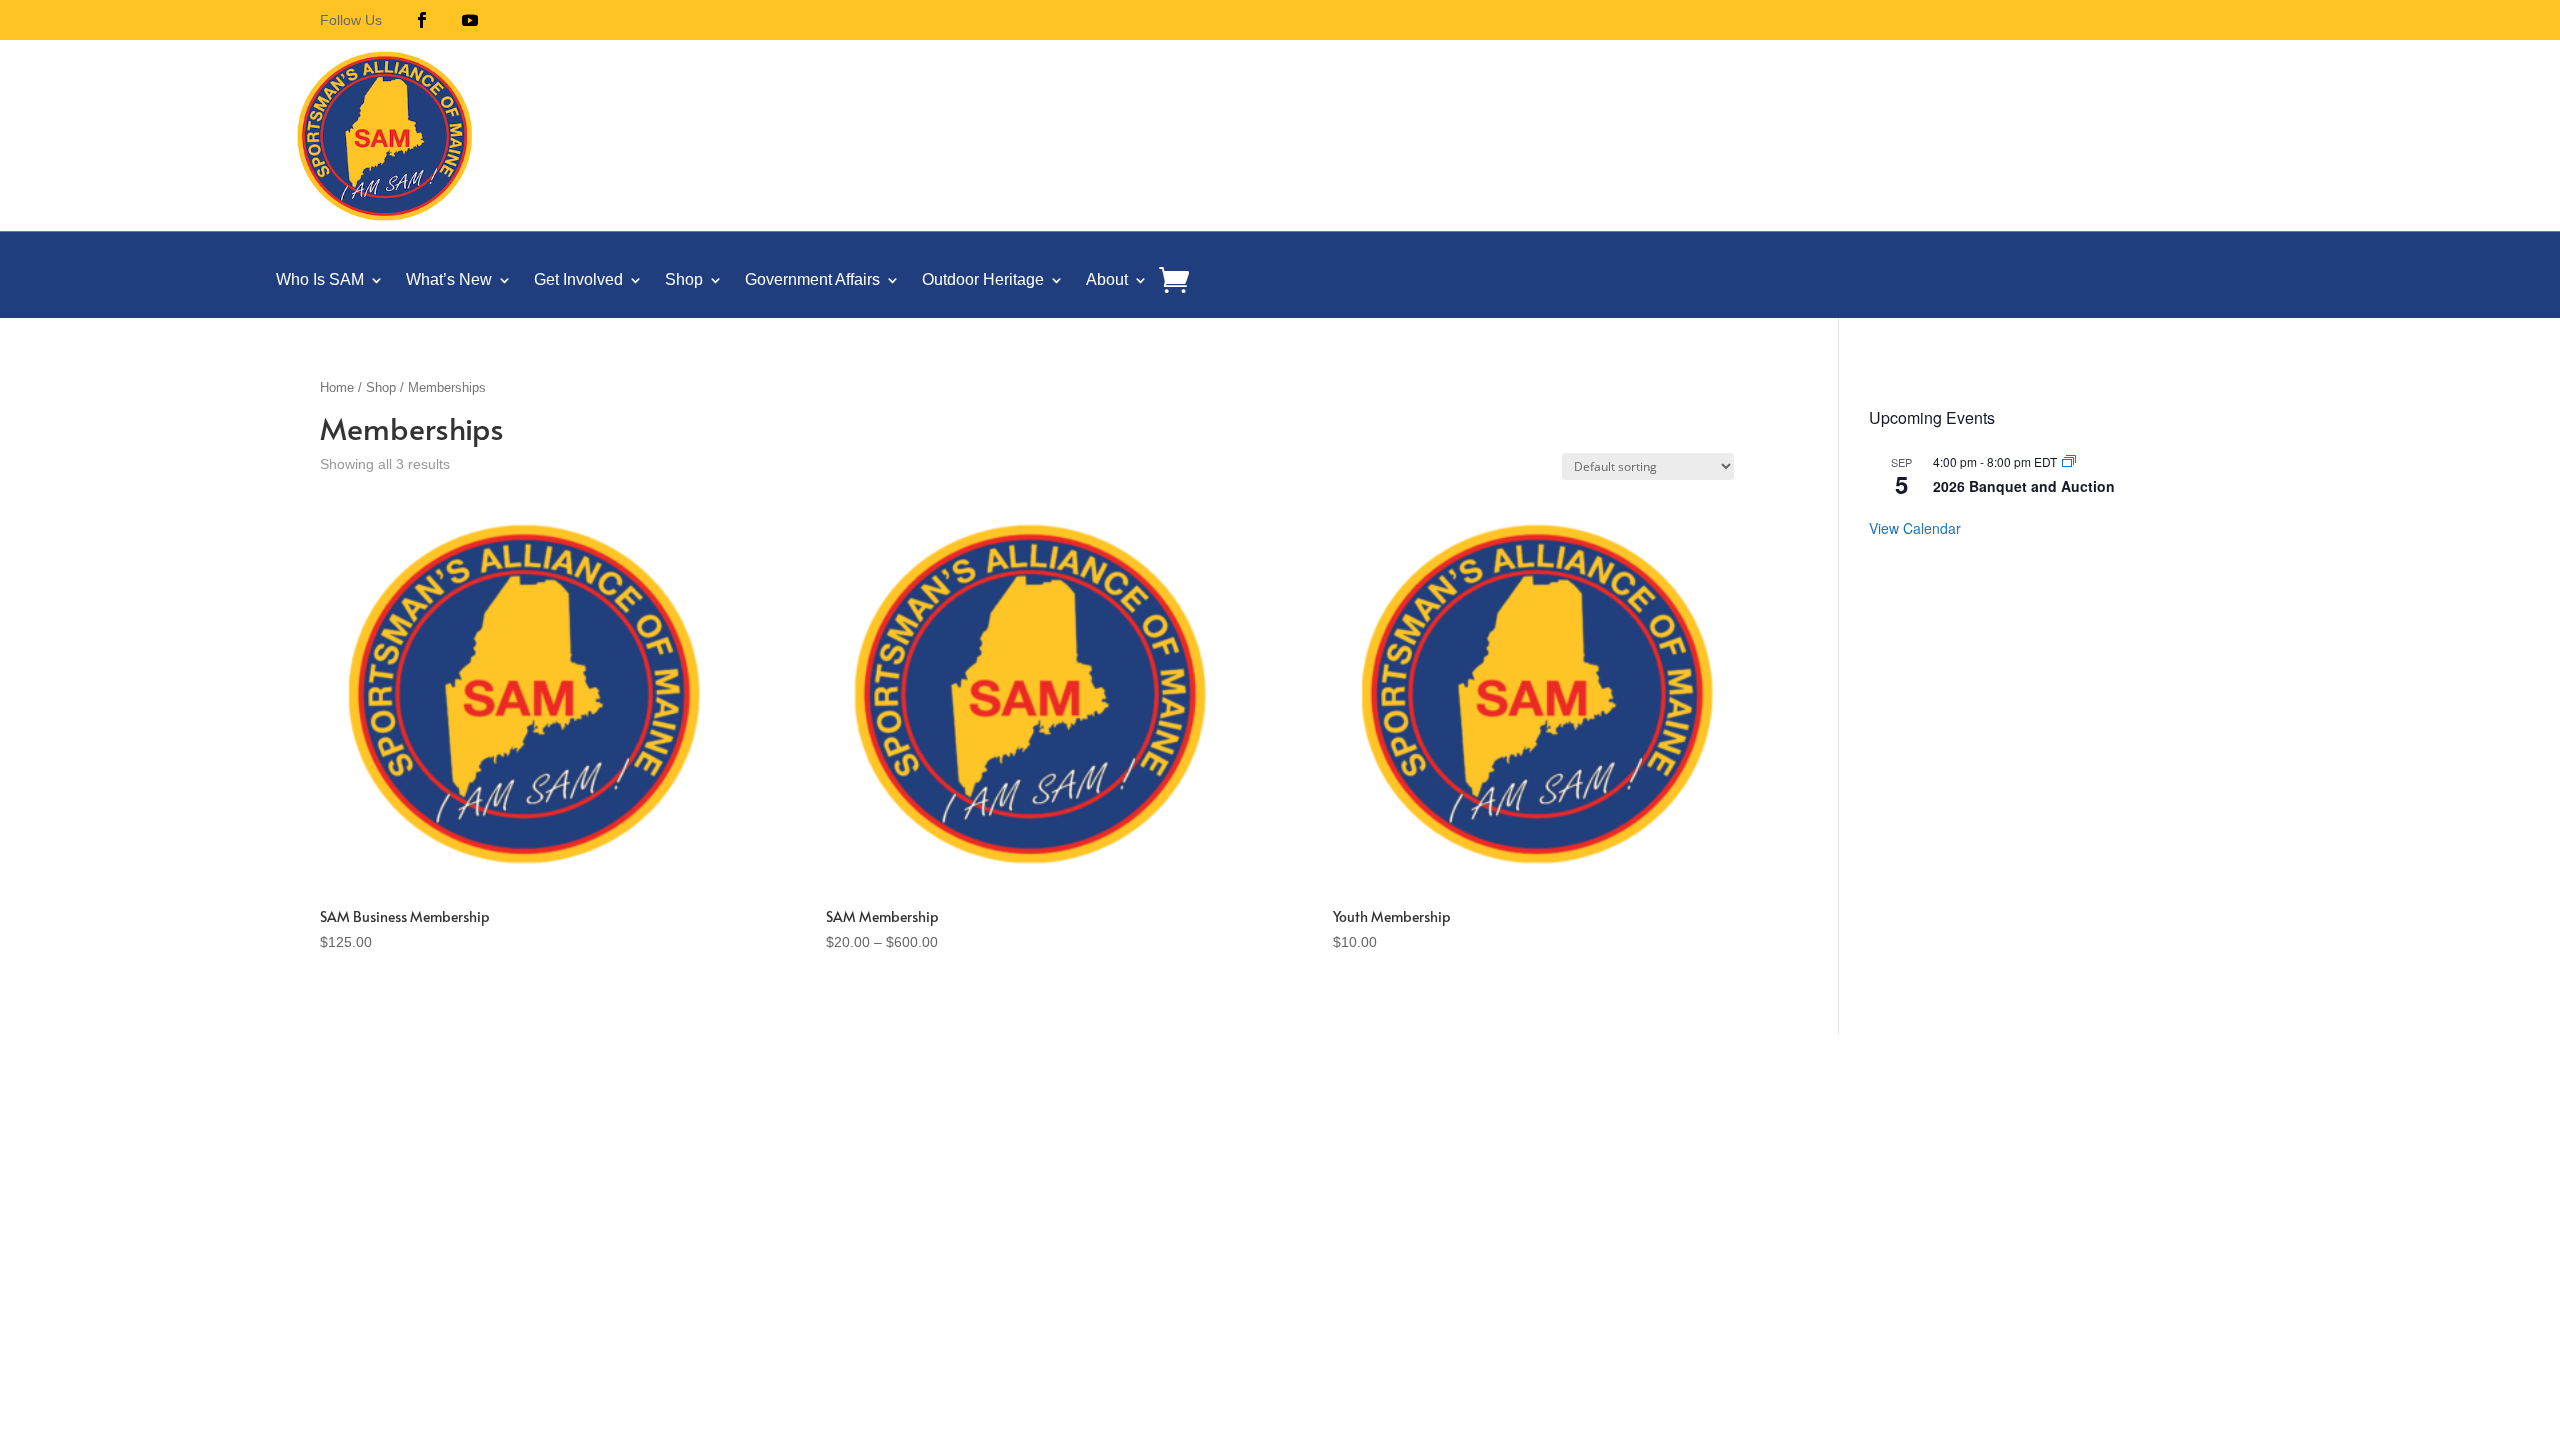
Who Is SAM (320, 279)
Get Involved (578, 279)
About (1107, 279)
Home (337, 387)
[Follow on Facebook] (422, 20)
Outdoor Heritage (983, 279)
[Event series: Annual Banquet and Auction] (2069, 461)
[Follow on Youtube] (470, 20)
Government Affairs (812, 279)
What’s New (449, 279)
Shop (684, 279)
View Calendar (1915, 528)
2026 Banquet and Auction (2024, 486)
